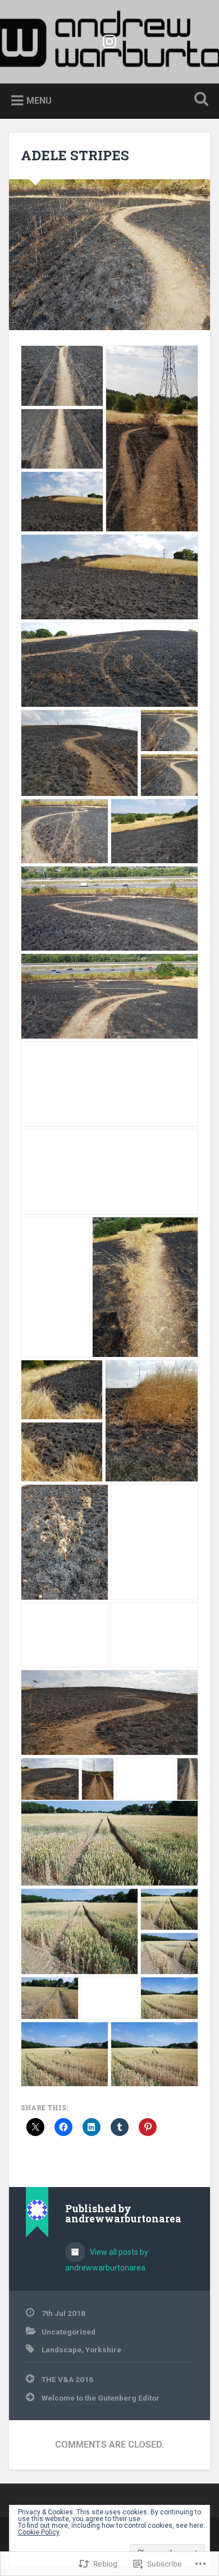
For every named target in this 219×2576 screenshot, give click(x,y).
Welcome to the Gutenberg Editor (101, 2398)
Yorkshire (103, 2350)
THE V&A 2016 (67, 2379)
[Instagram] (109, 40)
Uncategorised (69, 2332)
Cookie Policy (39, 2532)
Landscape (61, 2350)
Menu (39, 100)
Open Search (199, 100)
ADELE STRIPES (75, 155)
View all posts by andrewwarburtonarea (107, 2260)
